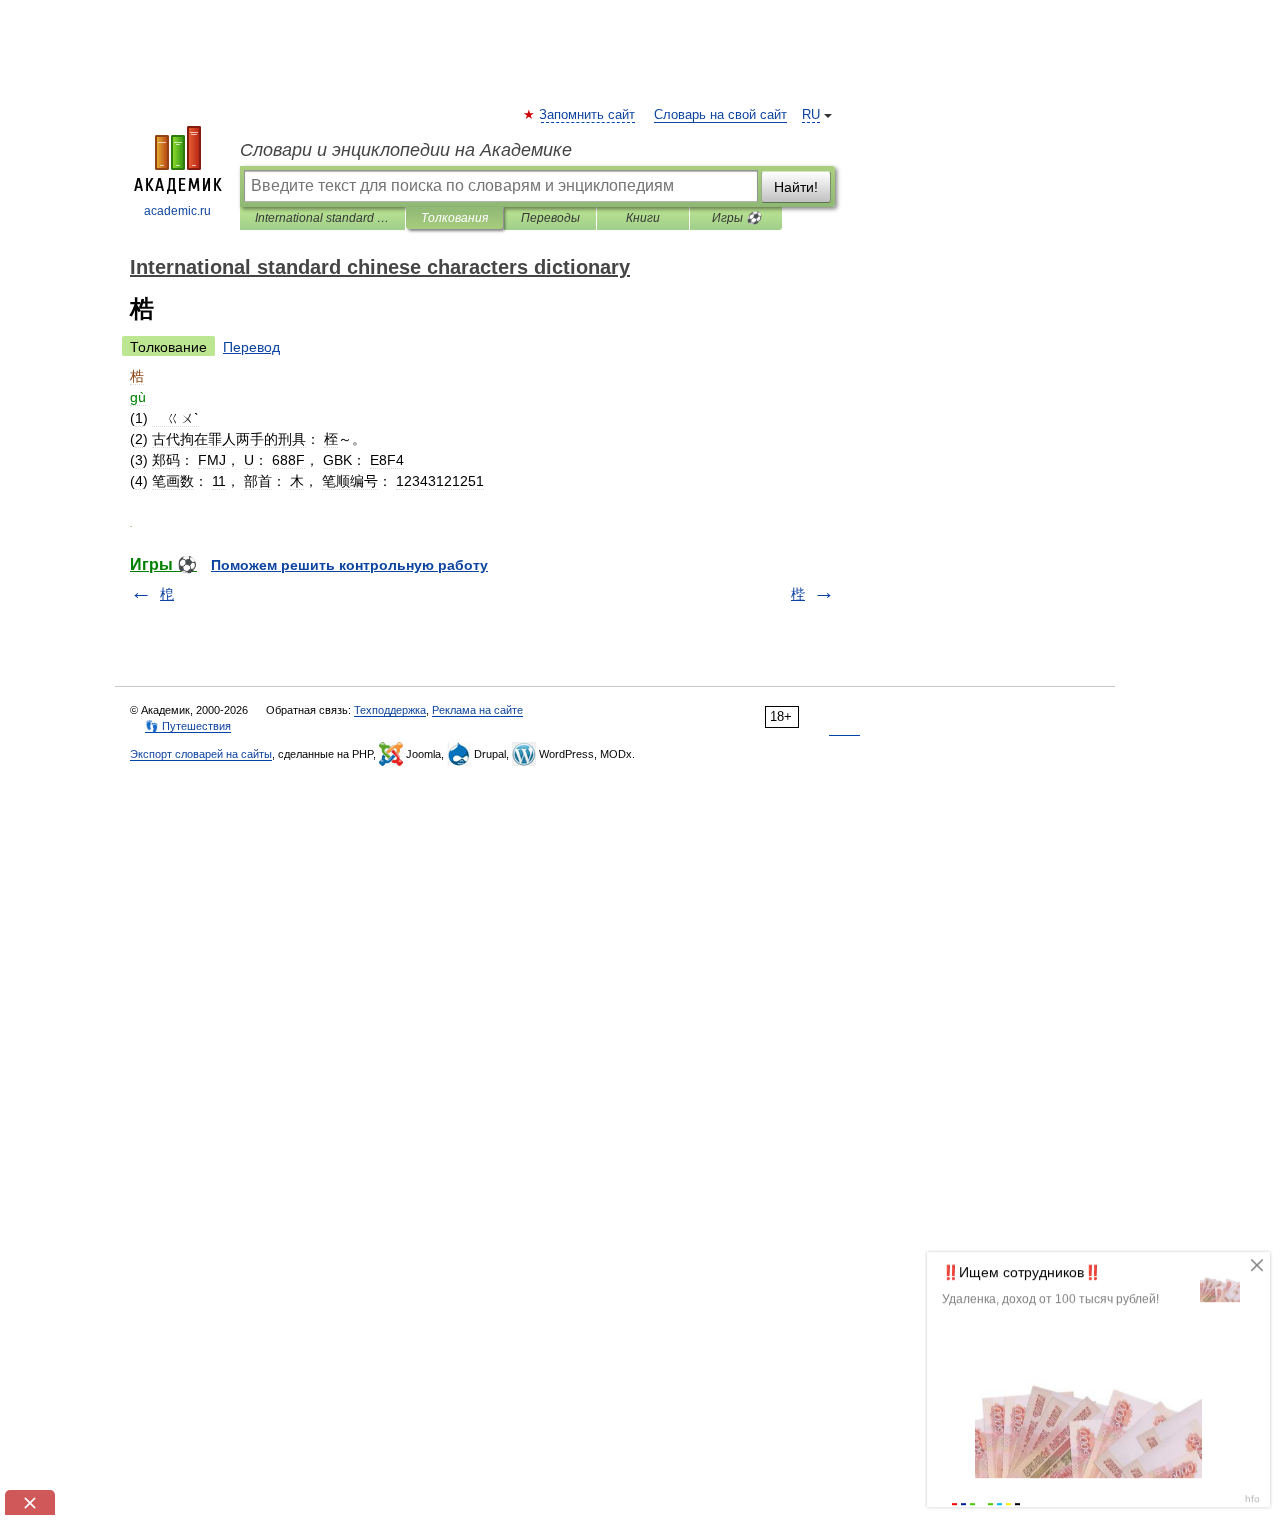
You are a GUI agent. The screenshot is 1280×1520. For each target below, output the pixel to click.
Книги (643, 218)
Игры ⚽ (736, 218)
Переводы (550, 218)
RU (811, 115)
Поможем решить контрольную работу (349, 565)
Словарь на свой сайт (720, 115)
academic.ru (177, 211)
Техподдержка (390, 710)
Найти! (796, 187)
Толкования (454, 218)
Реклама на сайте (477, 710)
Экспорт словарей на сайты (201, 754)
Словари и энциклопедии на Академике (406, 150)
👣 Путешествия (188, 726)
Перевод (251, 347)
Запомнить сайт (588, 115)
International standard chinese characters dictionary (322, 218)
